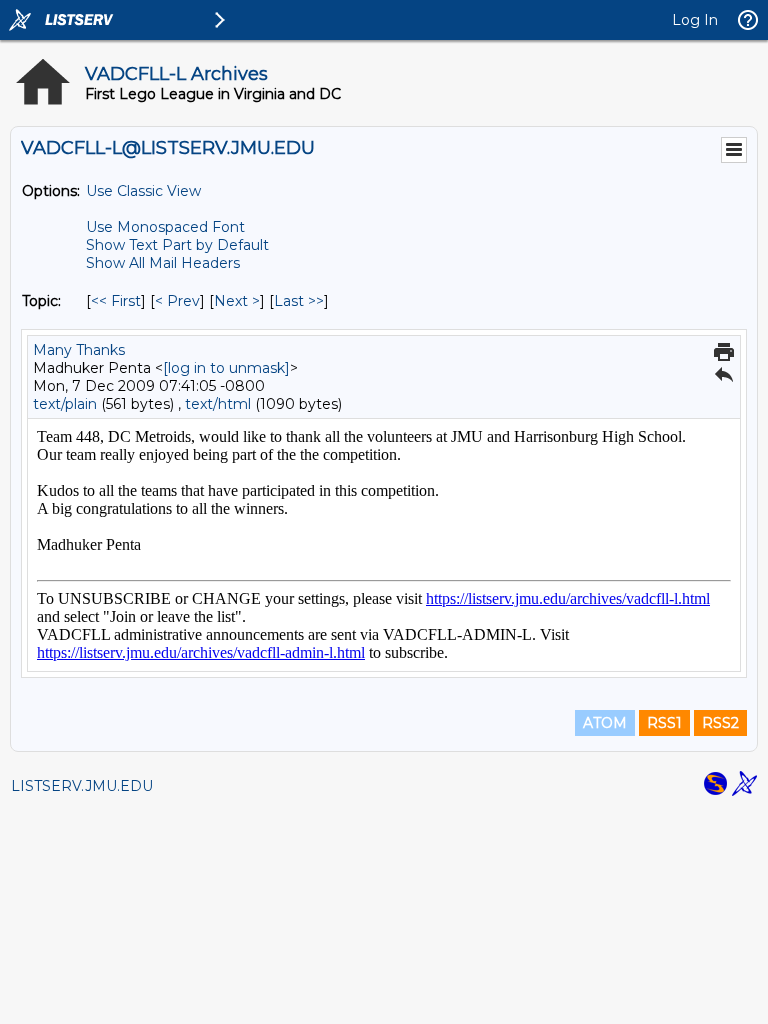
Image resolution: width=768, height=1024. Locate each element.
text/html (218, 404)
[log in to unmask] (226, 368)
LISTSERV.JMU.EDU (82, 786)
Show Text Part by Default (177, 245)
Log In (695, 20)
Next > (237, 301)
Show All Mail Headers (163, 263)
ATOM (605, 723)
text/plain (65, 404)
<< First (116, 301)
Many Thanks (79, 350)
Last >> (299, 301)
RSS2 (720, 723)
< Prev (177, 301)
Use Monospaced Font (165, 227)
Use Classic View (143, 191)
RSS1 (664, 723)
